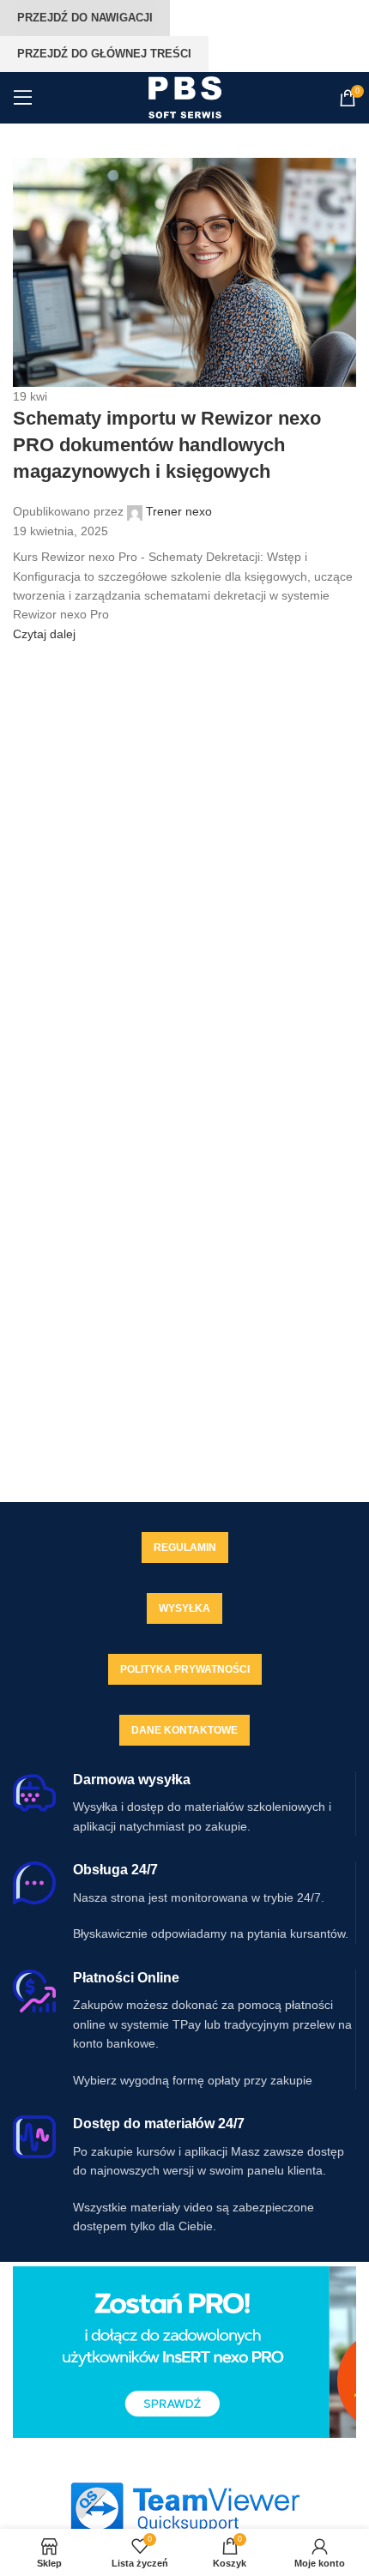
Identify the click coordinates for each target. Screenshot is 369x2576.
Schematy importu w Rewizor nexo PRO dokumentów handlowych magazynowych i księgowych (167, 445)
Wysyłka (184, 1608)
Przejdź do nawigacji (85, 18)
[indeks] (184, 2508)
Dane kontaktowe (184, 1730)
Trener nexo (179, 511)
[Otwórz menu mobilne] (23, 98)
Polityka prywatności (185, 1669)
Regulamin (185, 1547)
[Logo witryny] (185, 97)
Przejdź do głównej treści (104, 54)
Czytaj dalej (44, 634)
